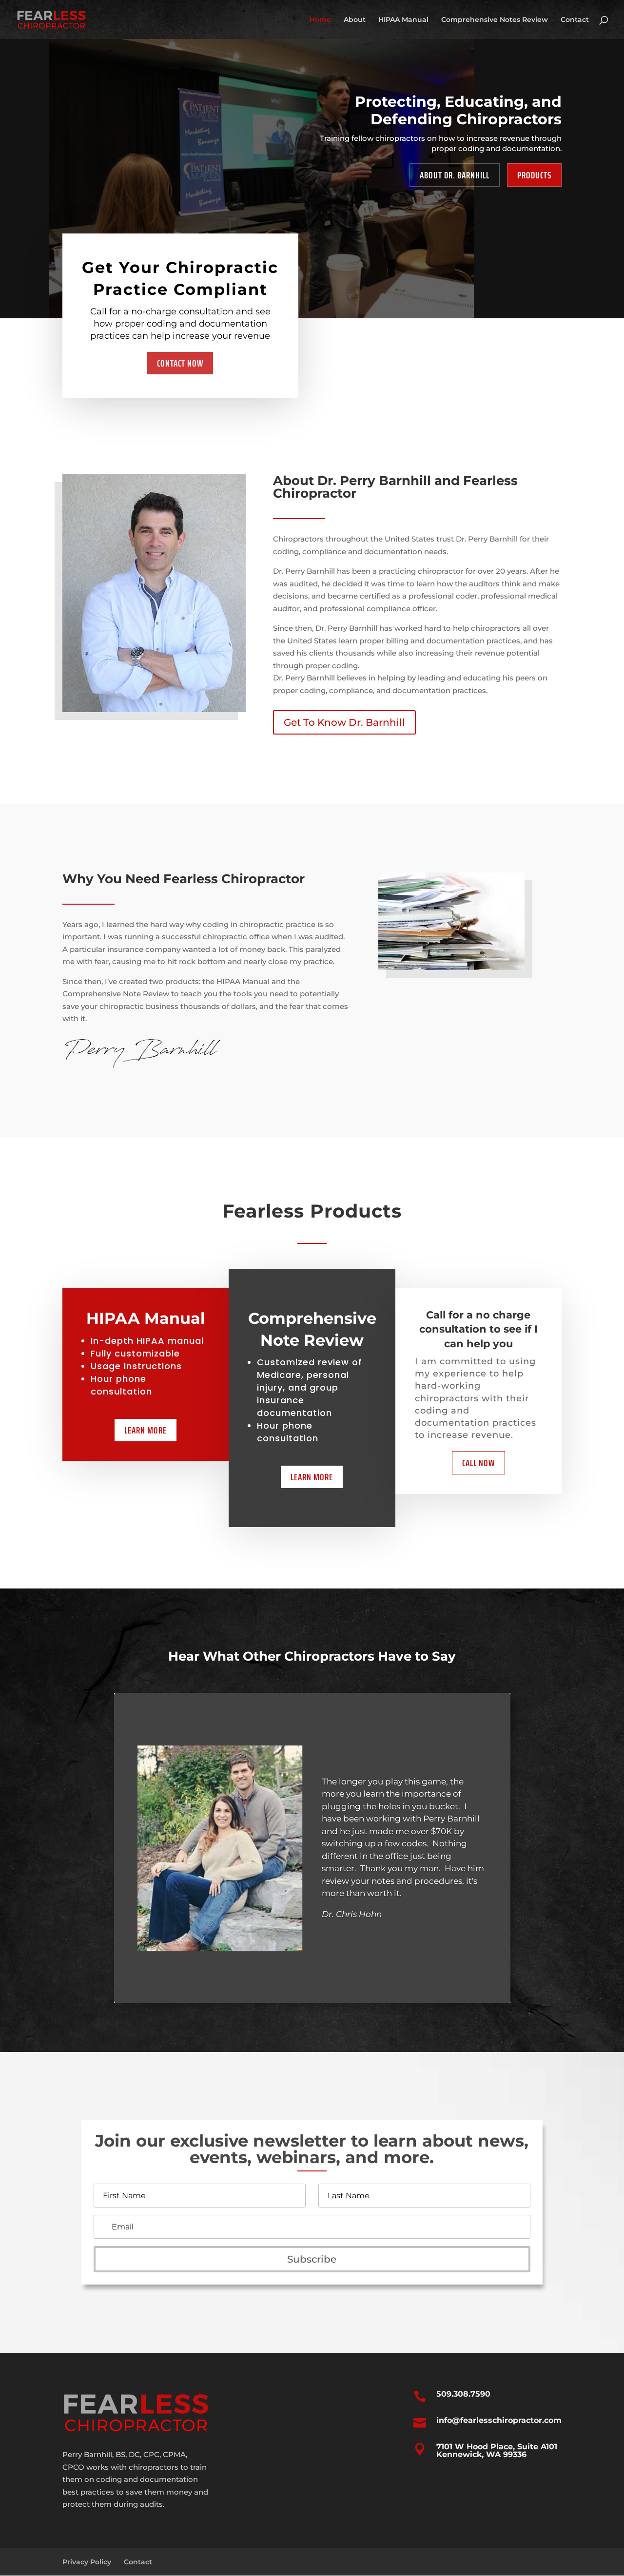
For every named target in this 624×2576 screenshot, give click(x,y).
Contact (575, 20)
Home (320, 20)
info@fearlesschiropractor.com (499, 2420)
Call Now (478, 1463)
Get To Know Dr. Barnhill (344, 722)
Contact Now (180, 363)
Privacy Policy (87, 2562)
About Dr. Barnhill (455, 175)
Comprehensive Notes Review (495, 20)
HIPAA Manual (403, 20)
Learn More (146, 1430)
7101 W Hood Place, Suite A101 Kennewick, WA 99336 (497, 2450)
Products (534, 175)
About (355, 20)
